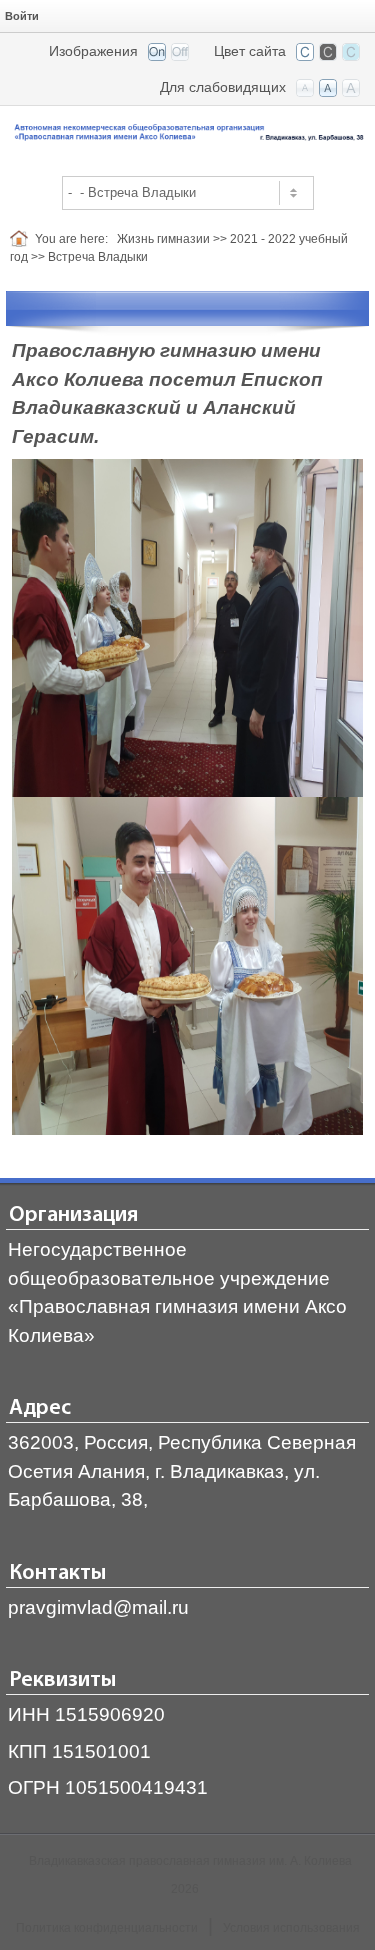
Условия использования (291, 1928)
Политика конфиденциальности (107, 1928)
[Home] (22, 239)
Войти (22, 16)
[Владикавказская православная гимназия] (187, 133)
